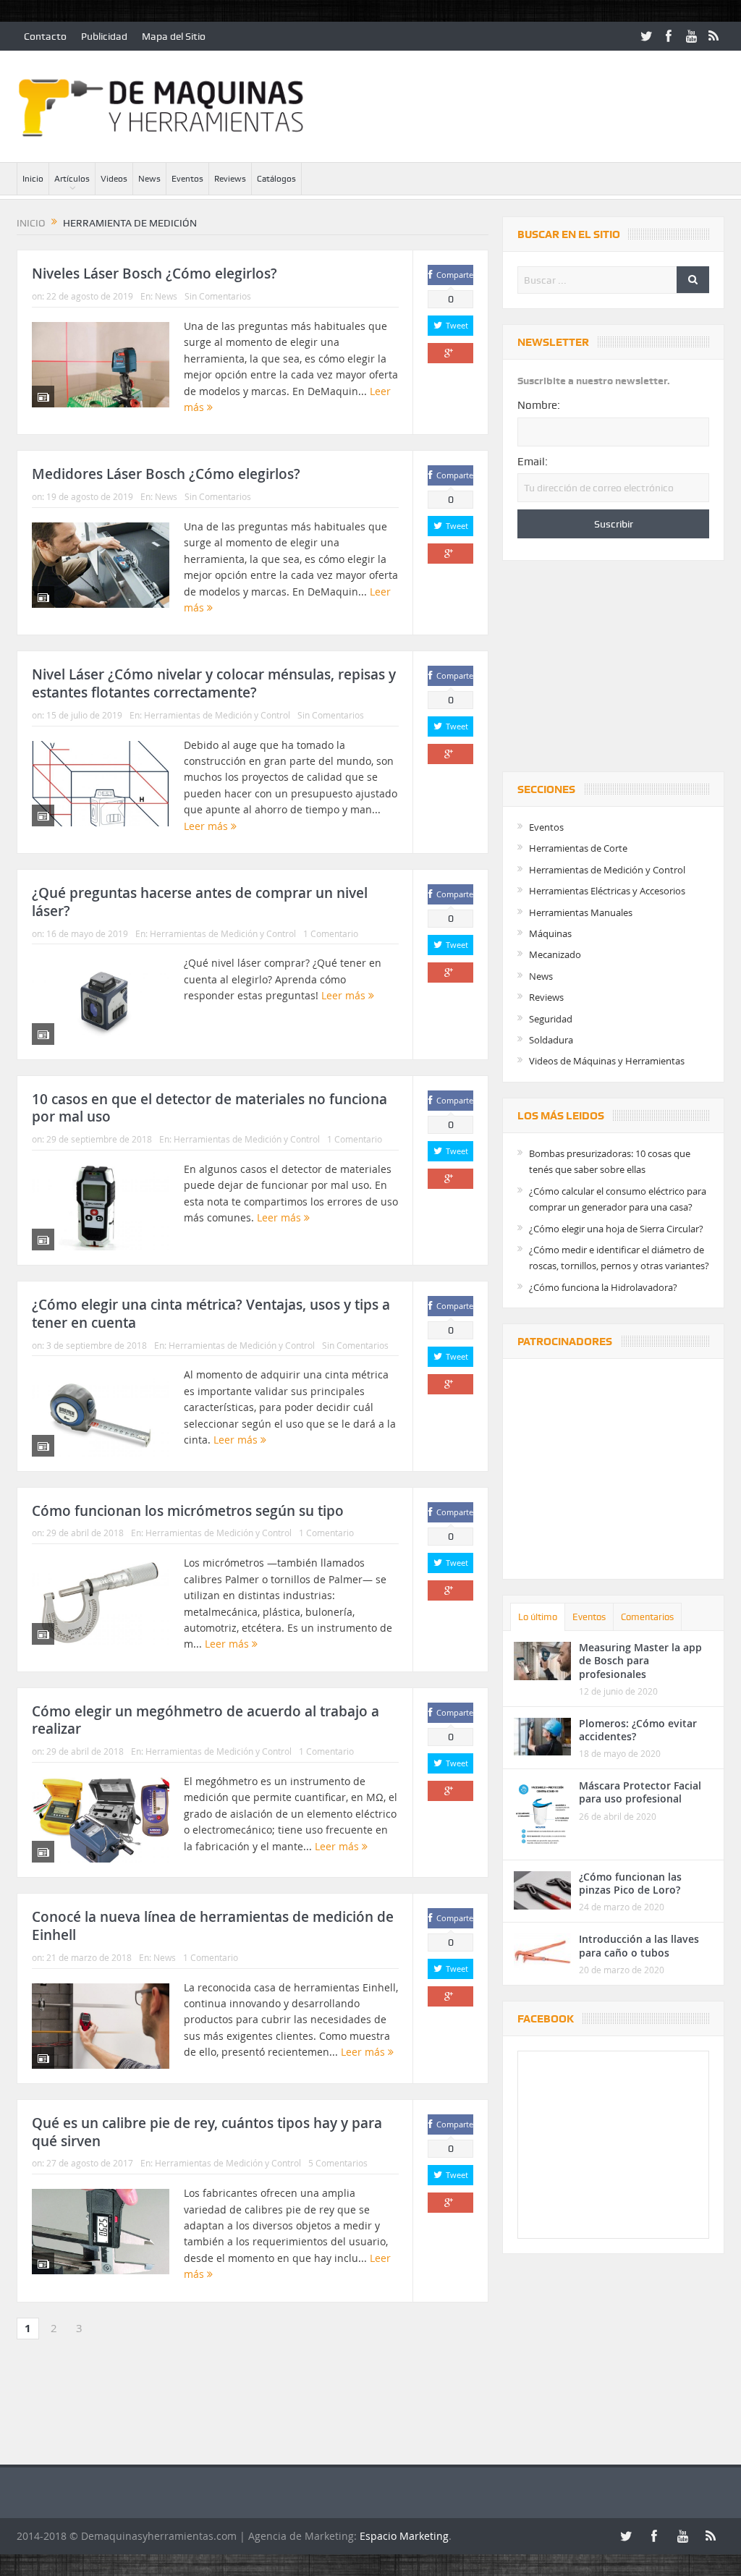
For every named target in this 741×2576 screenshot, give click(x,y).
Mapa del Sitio (174, 36)
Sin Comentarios (218, 296)
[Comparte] (450, 353)
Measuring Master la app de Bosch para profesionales (640, 1660)
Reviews (230, 179)
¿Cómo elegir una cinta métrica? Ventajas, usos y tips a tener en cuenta (211, 1314)
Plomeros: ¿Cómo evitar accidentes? (638, 1730)
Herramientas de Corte (578, 848)
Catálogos (276, 179)
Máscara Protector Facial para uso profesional (640, 1792)
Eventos (187, 179)
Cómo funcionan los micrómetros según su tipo (188, 1511)
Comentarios (647, 1617)
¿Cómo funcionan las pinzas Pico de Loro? (630, 1883)
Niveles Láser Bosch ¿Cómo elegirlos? (154, 274)
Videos (114, 179)
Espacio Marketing (404, 2536)
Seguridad (551, 1019)
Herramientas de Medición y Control (217, 715)
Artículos (72, 179)
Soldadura (551, 1040)
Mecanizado (555, 954)
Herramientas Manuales (581, 912)
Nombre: (539, 405)
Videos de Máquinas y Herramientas (607, 1061)
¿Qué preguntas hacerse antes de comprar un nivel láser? (200, 902)
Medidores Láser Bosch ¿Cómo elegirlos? (166, 474)
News (149, 179)
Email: (533, 462)
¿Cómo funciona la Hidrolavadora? (603, 1287)
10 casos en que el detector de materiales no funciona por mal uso (209, 1108)
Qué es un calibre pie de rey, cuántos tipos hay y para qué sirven (207, 2132)
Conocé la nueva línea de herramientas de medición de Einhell (213, 1926)
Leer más (207, 826)
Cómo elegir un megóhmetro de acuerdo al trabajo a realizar (206, 1720)
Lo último (538, 1617)
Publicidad (104, 36)
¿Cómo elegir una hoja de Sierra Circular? (616, 1229)
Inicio (33, 179)
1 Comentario (331, 933)
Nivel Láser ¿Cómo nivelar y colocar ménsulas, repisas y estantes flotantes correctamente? (214, 683)
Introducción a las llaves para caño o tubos (639, 1945)
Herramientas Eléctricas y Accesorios (607, 891)
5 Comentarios (338, 2163)
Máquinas (550, 933)
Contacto (45, 36)
